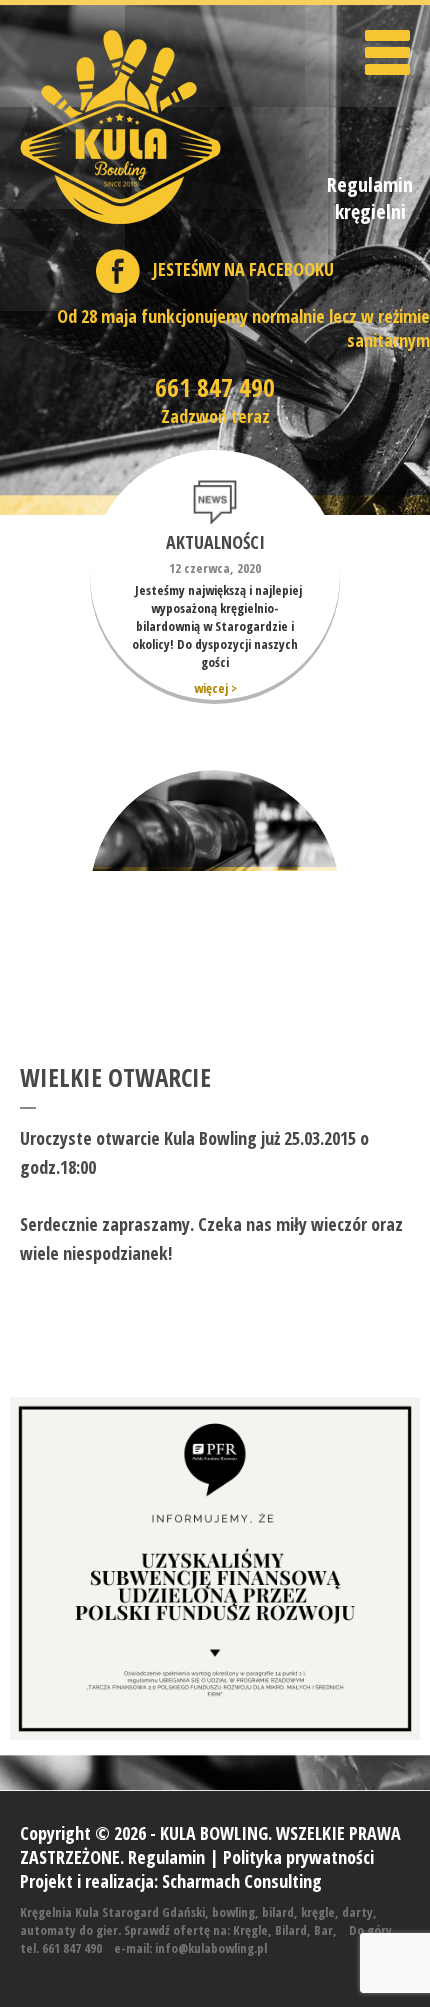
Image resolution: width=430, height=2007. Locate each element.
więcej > (215, 688)
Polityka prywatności (298, 1857)
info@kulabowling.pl (211, 1948)
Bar (323, 1930)
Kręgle (250, 1930)
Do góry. (372, 1930)
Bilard (291, 1930)
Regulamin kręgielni (370, 198)
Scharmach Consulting (242, 1881)
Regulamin (166, 1857)
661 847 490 (215, 387)
